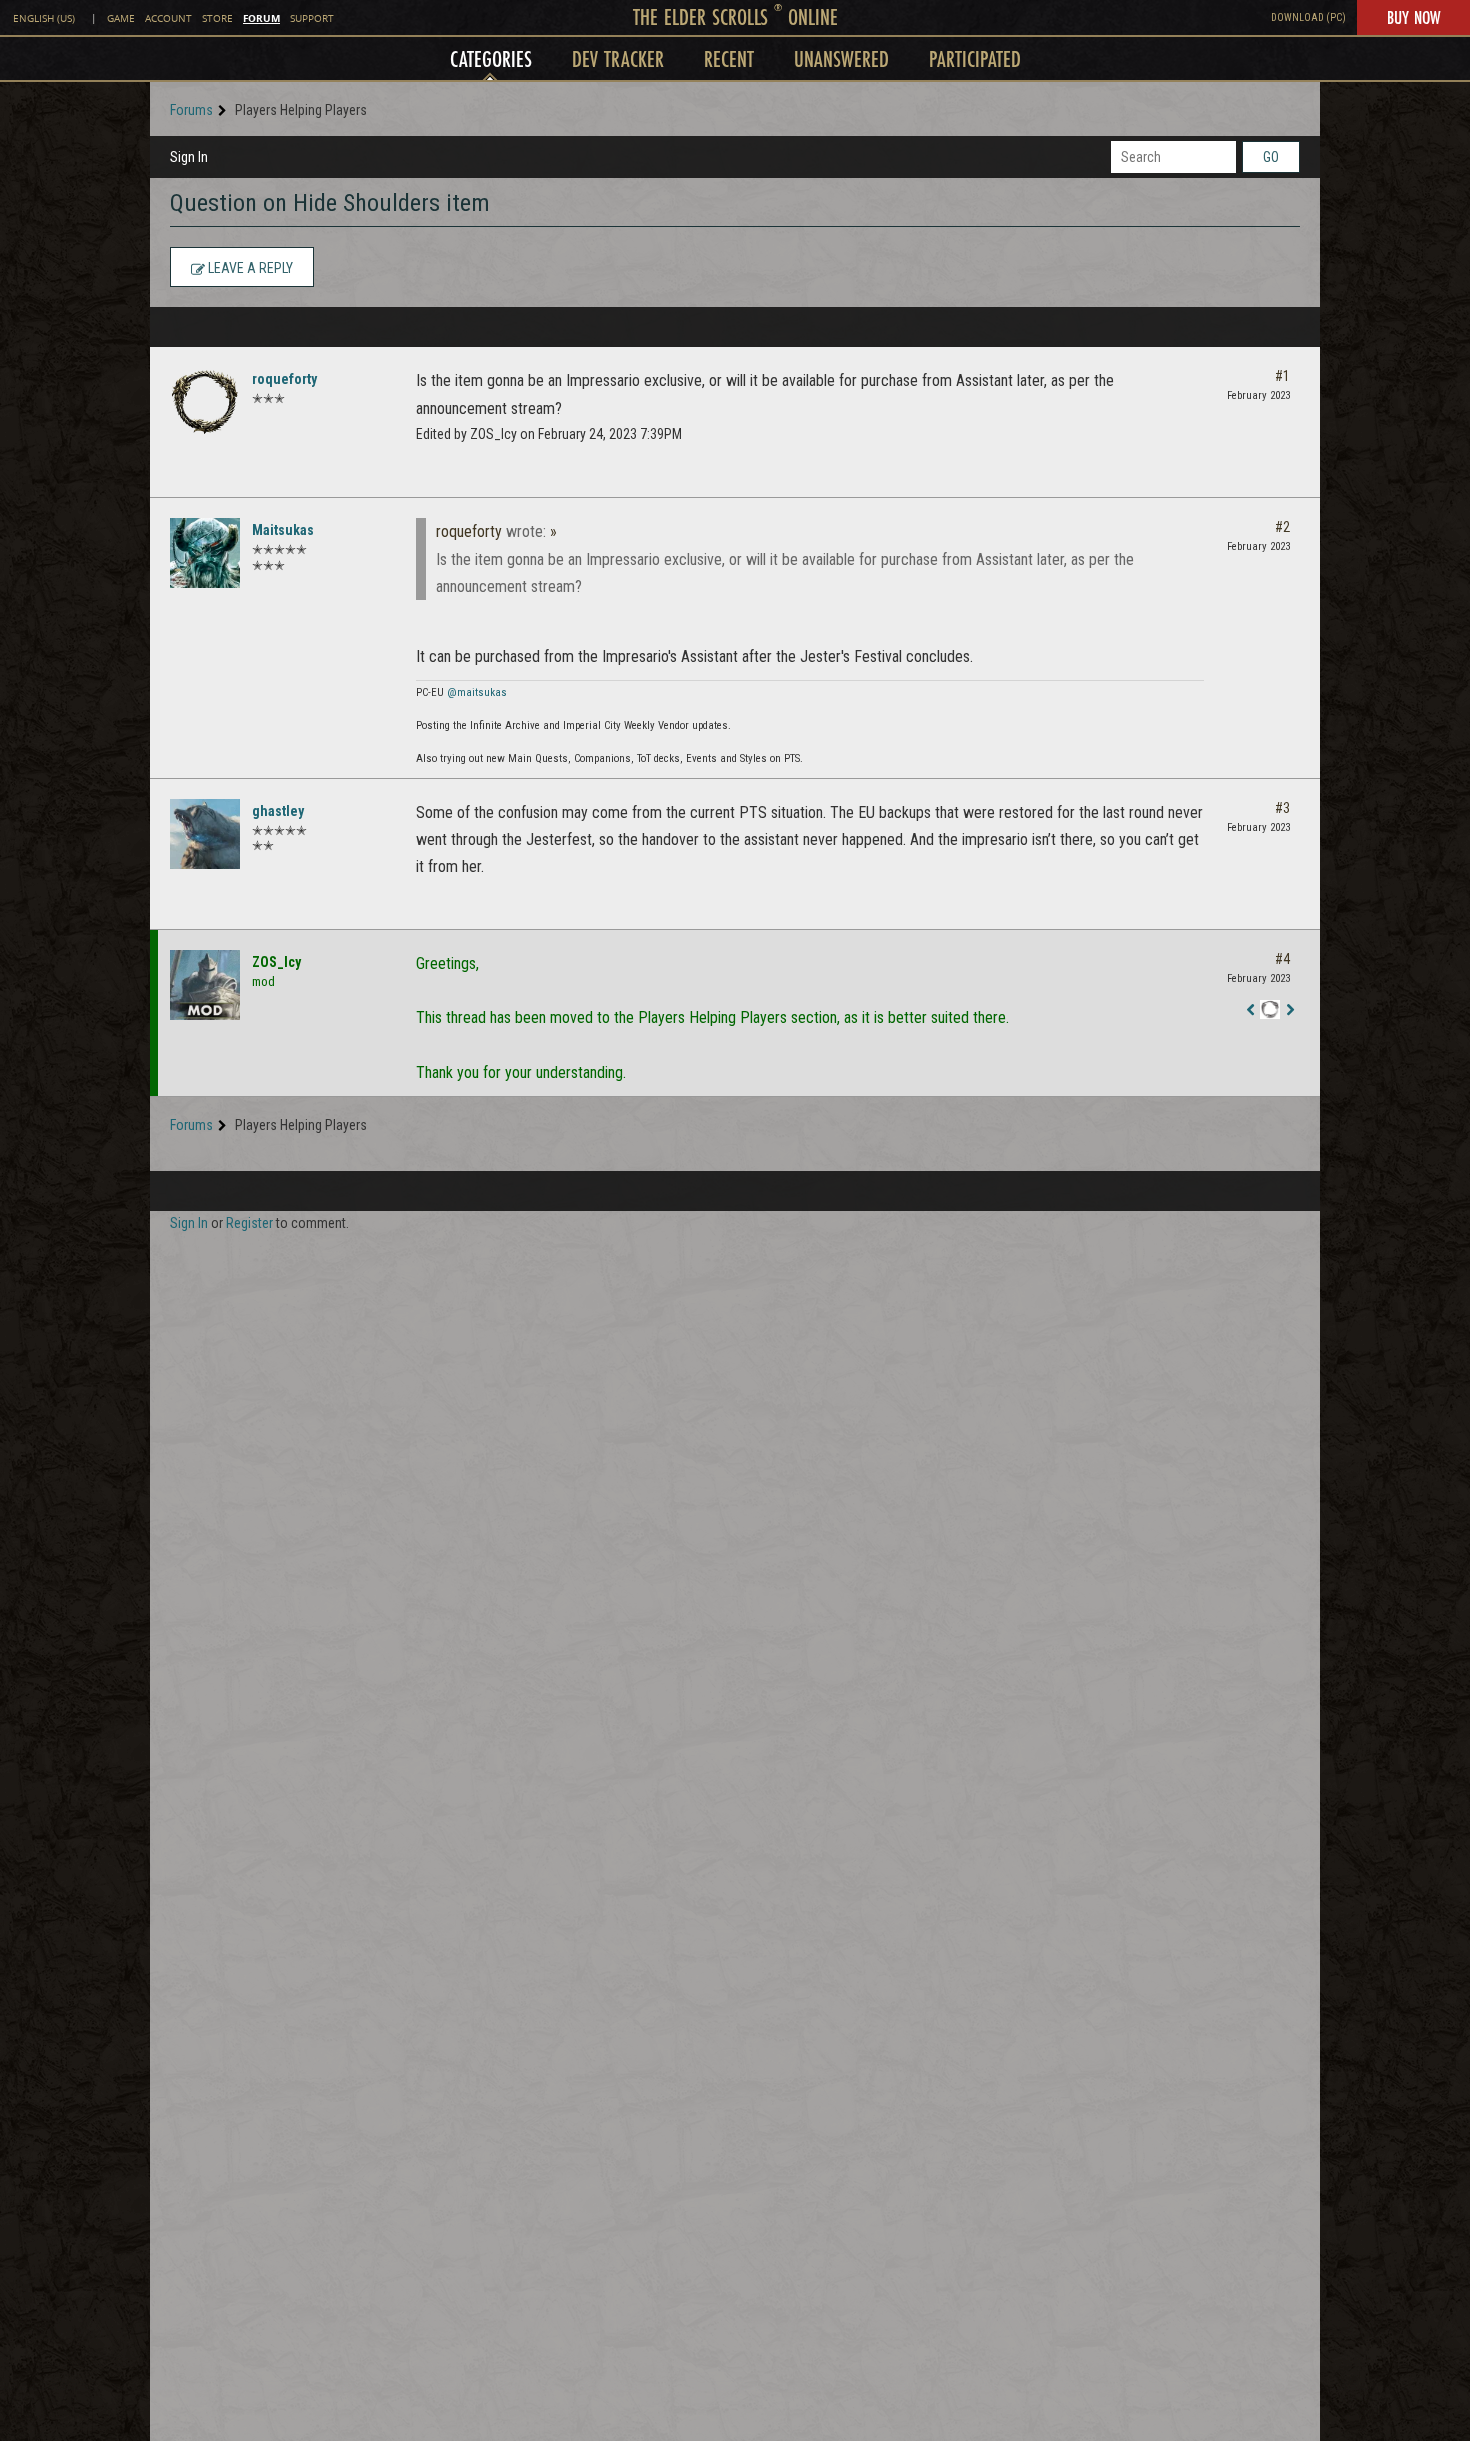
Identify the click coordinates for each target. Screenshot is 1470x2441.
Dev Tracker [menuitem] (618, 58)
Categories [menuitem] (491, 58)
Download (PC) (1308, 17)
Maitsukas (283, 530)
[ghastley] (205, 834)
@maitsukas (477, 692)
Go (1271, 157)
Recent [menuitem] (729, 58)
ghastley (278, 811)
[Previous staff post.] (1250, 1010)
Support (312, 18)
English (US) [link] (44, 18)
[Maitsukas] (205, 553)
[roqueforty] (205, 402)
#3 (1282, 808)
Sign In (189, 157)
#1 (1282, 376)
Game (121, 18)
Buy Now (1413, 17)
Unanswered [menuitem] (841, 58)
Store (217, 18)
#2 (1282, 527)
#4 (1282, 959)
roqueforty (284, 379)
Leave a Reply (249, 268)
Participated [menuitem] (975, 58)
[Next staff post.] (1290, 1010)
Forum (261, 18)
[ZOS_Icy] (205, 985)
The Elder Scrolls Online (735, 16)
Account (168, 18)
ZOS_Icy (276, 962)
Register (249, 1223)
